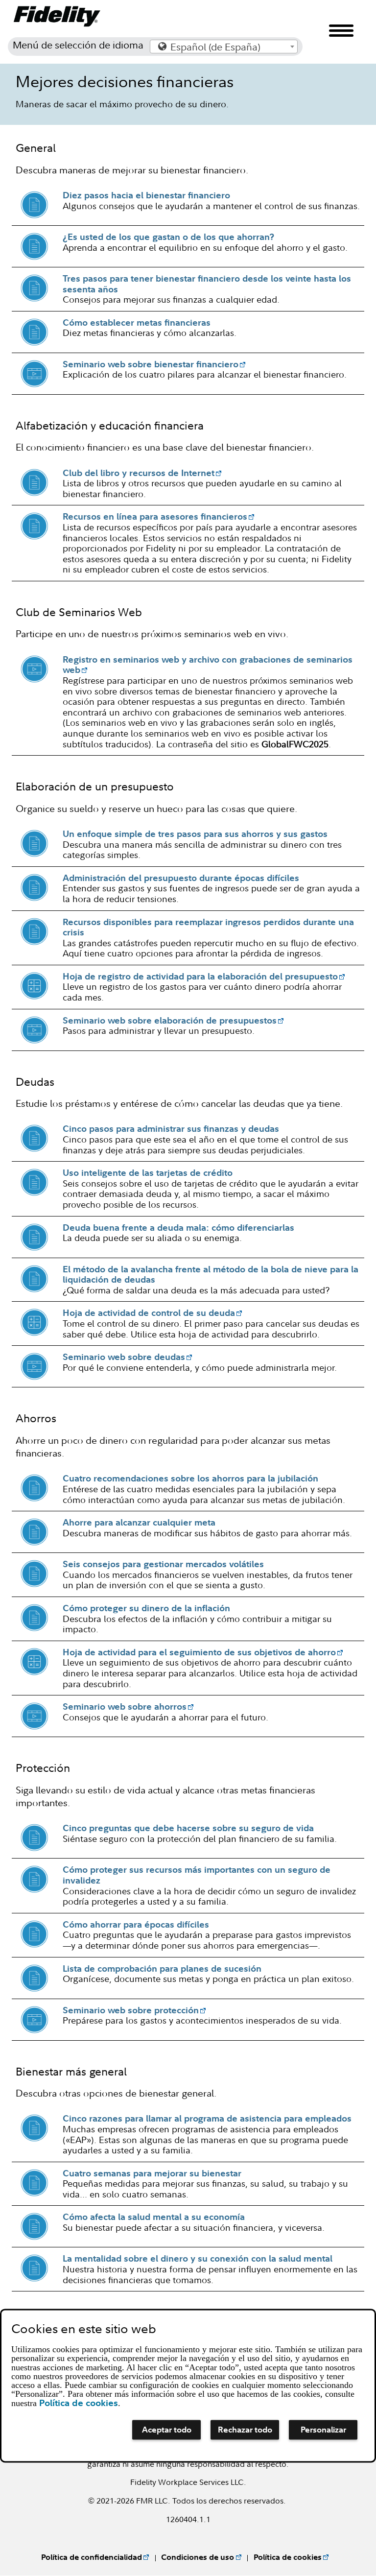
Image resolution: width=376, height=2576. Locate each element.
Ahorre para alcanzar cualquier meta (139, 1522)
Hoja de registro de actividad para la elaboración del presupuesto (200, 976)
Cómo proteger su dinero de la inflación (146, 1608)
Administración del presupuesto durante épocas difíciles (181, 878)
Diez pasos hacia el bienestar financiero (146, 195)
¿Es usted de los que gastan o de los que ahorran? (168, 237)
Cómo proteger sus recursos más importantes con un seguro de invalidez (197, 1875)
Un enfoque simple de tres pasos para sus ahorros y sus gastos (195, 834)
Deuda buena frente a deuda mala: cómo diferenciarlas (178, 1228)
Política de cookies (288, 2557)
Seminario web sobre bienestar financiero (151, 364)
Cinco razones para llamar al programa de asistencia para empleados (207, 2118)
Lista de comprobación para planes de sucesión (162, 1968)
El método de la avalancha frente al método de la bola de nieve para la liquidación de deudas (211, 1275)
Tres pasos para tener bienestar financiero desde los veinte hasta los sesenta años (207, 284)
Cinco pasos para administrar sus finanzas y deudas (171, 1129)
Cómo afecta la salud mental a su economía (154, 2217)
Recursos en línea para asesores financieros (155, 516)
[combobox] (224, 47)
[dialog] (188, 2385)
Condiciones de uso (198, 2557)
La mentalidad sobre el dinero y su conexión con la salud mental (198, 2258)
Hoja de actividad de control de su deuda (149, 1313)
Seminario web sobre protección (131, 2010)
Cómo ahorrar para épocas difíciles (136, 1924)
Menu (341, 36)
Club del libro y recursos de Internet (139, 473)
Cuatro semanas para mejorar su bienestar (152, 2173)
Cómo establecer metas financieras (137, 322)
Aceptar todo (167, 2430)
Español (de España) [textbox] (215, 47)
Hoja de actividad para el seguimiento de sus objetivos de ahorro (199, 1652)
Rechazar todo (245, 2430)
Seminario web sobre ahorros (125, 1706)
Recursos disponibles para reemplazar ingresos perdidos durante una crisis (208, 927)
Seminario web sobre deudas (124, 1357)
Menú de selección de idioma (78, 45)
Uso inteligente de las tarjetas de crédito (148, 1173)
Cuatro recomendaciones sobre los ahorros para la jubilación (190, 1478)
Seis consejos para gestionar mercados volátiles (163, 1564)
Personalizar (323, 2430)
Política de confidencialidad (92, 2557)
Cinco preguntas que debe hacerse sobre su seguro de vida (188, 1828)
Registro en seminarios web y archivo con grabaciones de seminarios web (208, 665)
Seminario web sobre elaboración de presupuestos (170, 1020)
